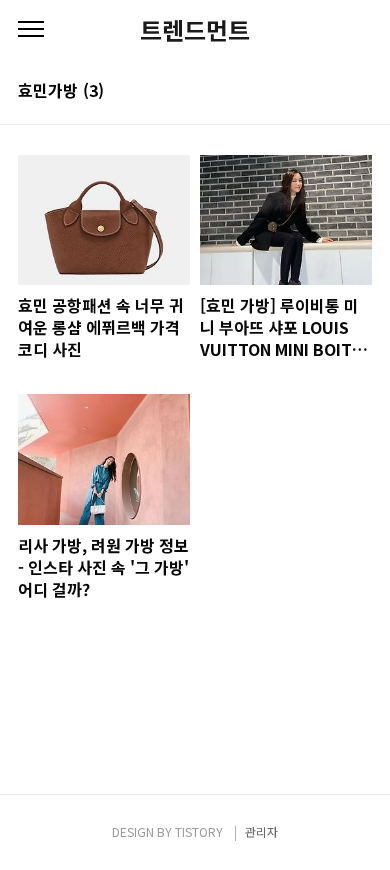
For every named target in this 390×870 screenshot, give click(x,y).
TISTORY (199, 831)
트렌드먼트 (195, 30)
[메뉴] (31, 30)
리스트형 (360, 92)
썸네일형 (332, 92)
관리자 (261, 831)
